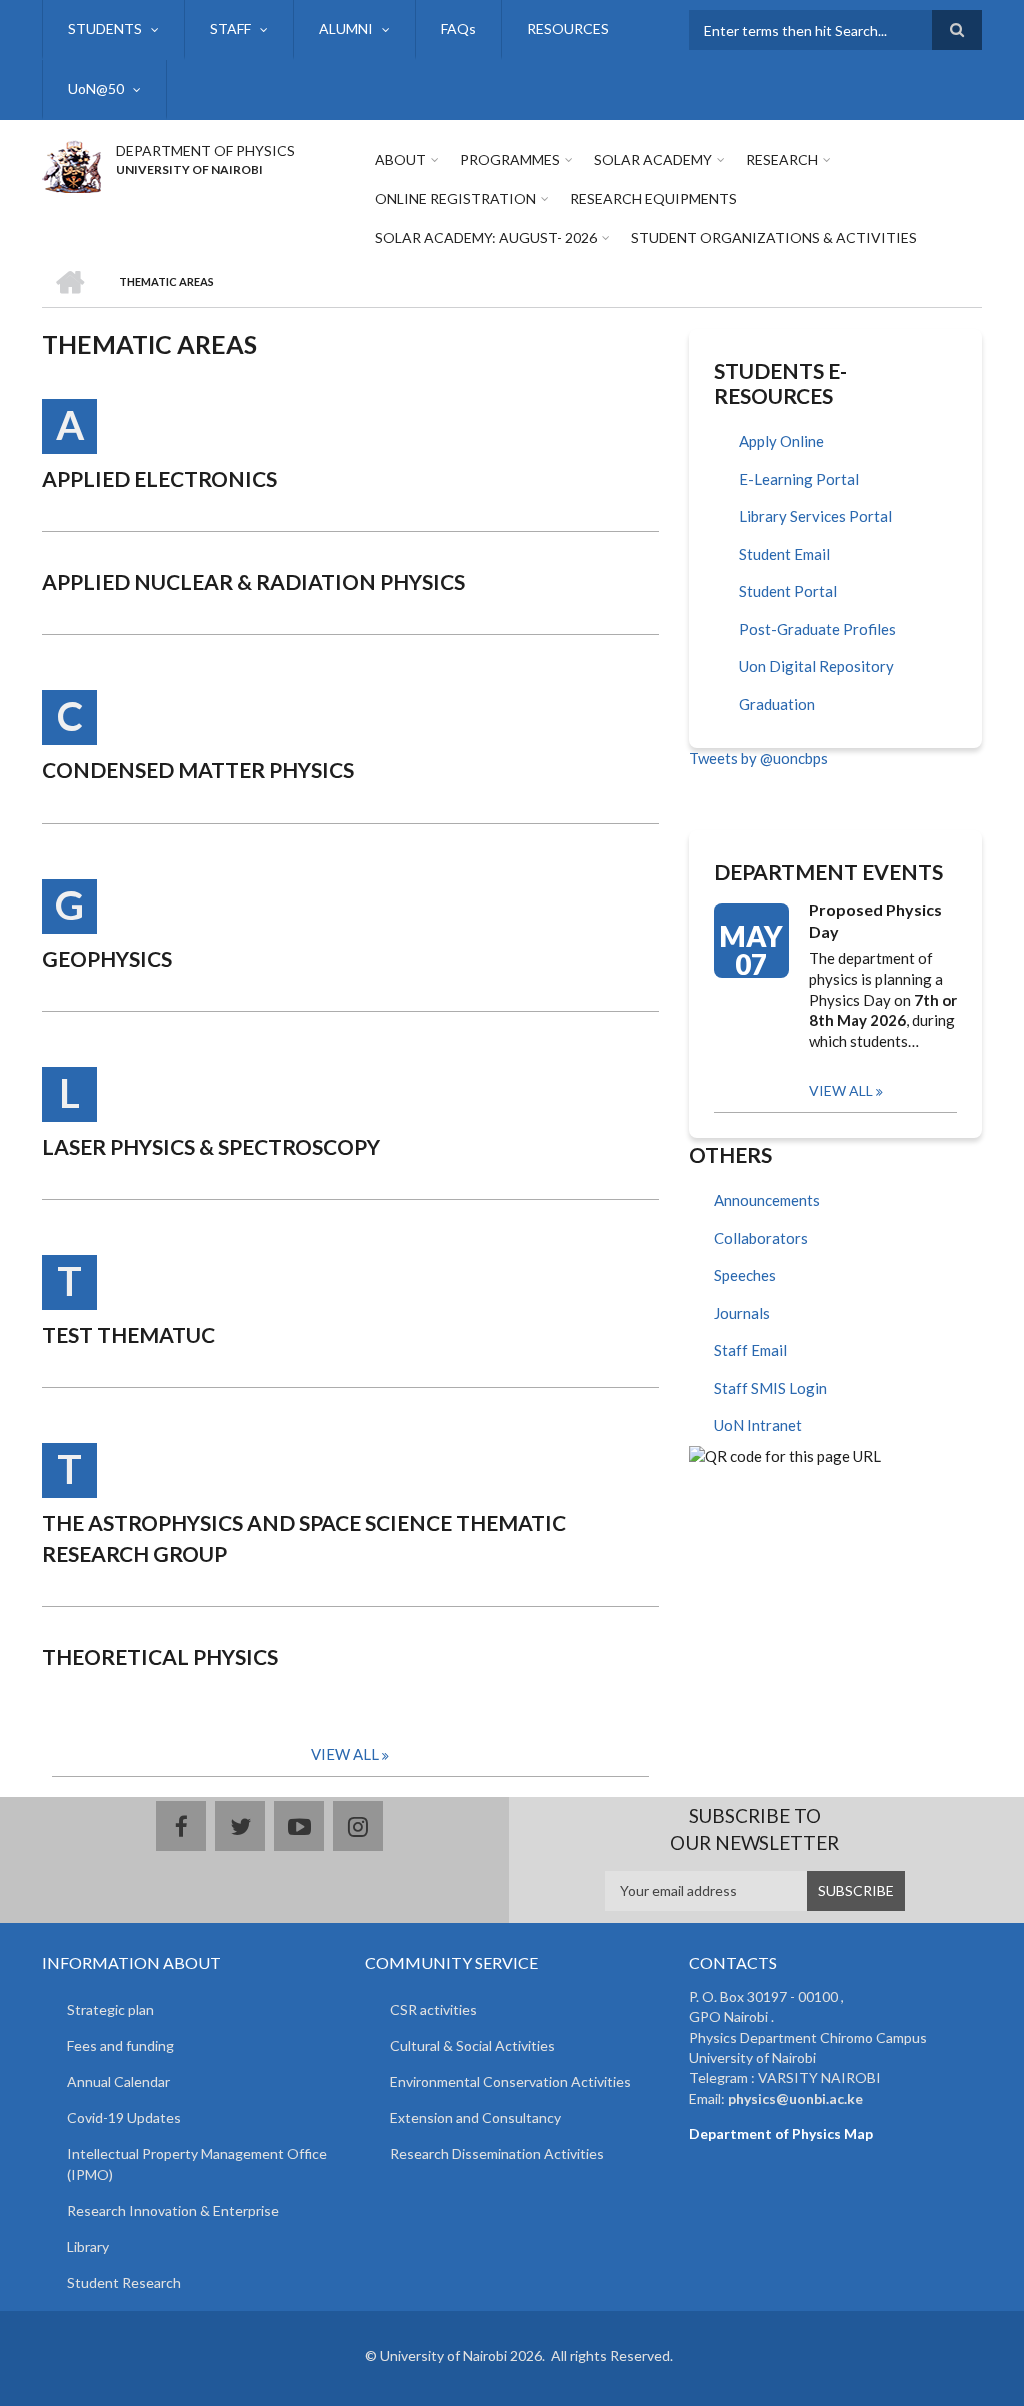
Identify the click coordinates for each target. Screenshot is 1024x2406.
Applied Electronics (159, 478)
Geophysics (107, 958)
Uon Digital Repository (816, 666)
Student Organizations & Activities (774, 237)
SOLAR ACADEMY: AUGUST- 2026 (486, 237)
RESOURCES (568, 28)
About (400, 159)
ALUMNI (346, 28)
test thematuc (128, 1334)
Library (88, 2246)
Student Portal (788, 591)
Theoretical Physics (160, 1656)
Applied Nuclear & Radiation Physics (253, 581)
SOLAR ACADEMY (653, 159)
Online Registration (455, 198)
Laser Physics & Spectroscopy (211, 1146)
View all (841, 1090)
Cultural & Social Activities (472, 2045)
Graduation (777, 704)
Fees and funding (120, 2045)
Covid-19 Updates (124, 2117)
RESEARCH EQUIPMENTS (653, 198)
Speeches (745, 1275)
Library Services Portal (815, 516)
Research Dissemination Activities (497, 2153)
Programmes (510, 159)
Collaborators (761, 1238)
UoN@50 (96, 88)
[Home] (71, 164)
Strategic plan (110, 2009)
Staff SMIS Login (770, 1388)
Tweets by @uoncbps (758, 758)
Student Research (124, 2282)
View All (345, 1754)
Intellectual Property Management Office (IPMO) (197, 2164)
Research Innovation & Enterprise (173, 2210)
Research (782, 159)
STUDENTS (105, 28)
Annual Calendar (118, 2081)
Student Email (784, 554)
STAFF (230, 28)
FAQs (458, 28)
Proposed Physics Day (875, 920)
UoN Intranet (758, 1425)
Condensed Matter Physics (198, 769)
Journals (742, 1313)
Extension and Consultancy (475, 2117)
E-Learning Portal (799, 479)
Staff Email (750, 1350)
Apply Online (781, 441)
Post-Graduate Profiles (817, 629)
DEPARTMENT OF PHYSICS (205, 150)
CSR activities (433, 2009)
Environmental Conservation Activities (510, 2081)
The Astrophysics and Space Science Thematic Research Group (304, 1537)
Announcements (767, 1200)
